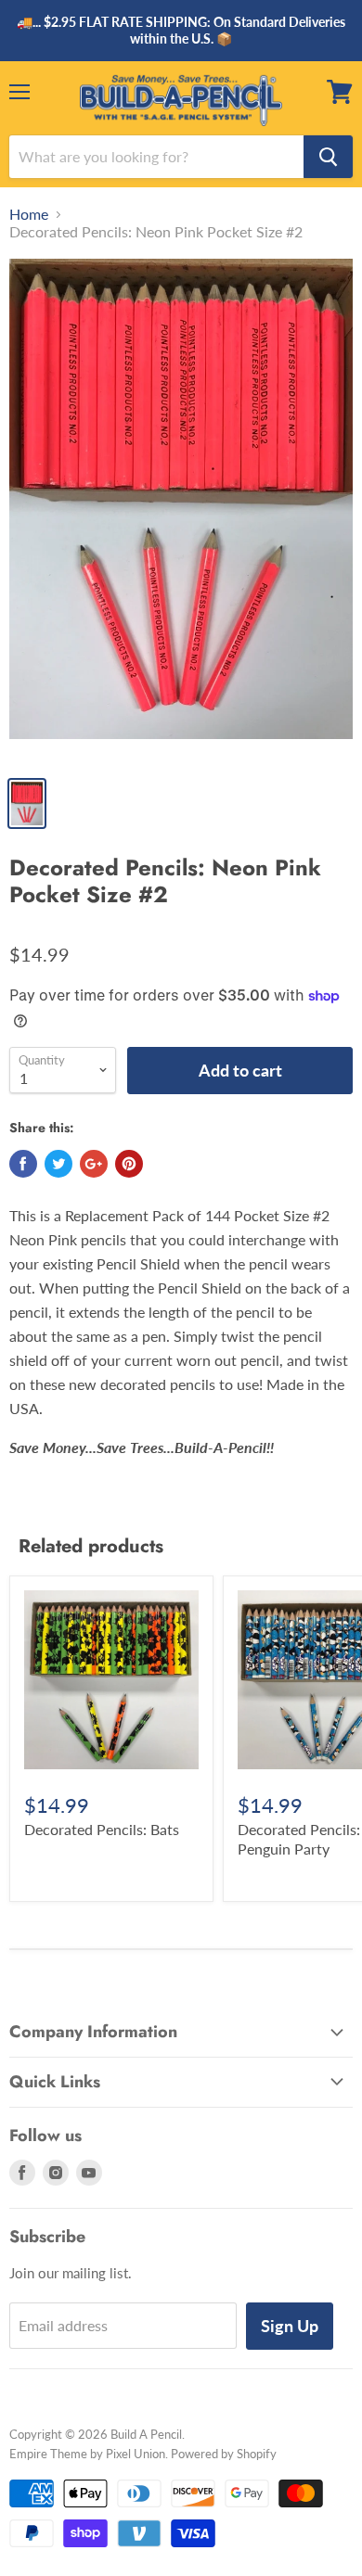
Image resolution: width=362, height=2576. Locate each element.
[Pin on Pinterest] (129, 1164)
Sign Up (290, 2326)
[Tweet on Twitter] (58, 1164)
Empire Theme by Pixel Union (87, 2454)
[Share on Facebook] (23, 1164)
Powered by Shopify (224, 2454)
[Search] (328, 157)
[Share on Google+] (94, 1164)
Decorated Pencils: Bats (102, 1829)
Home (29, 214)
